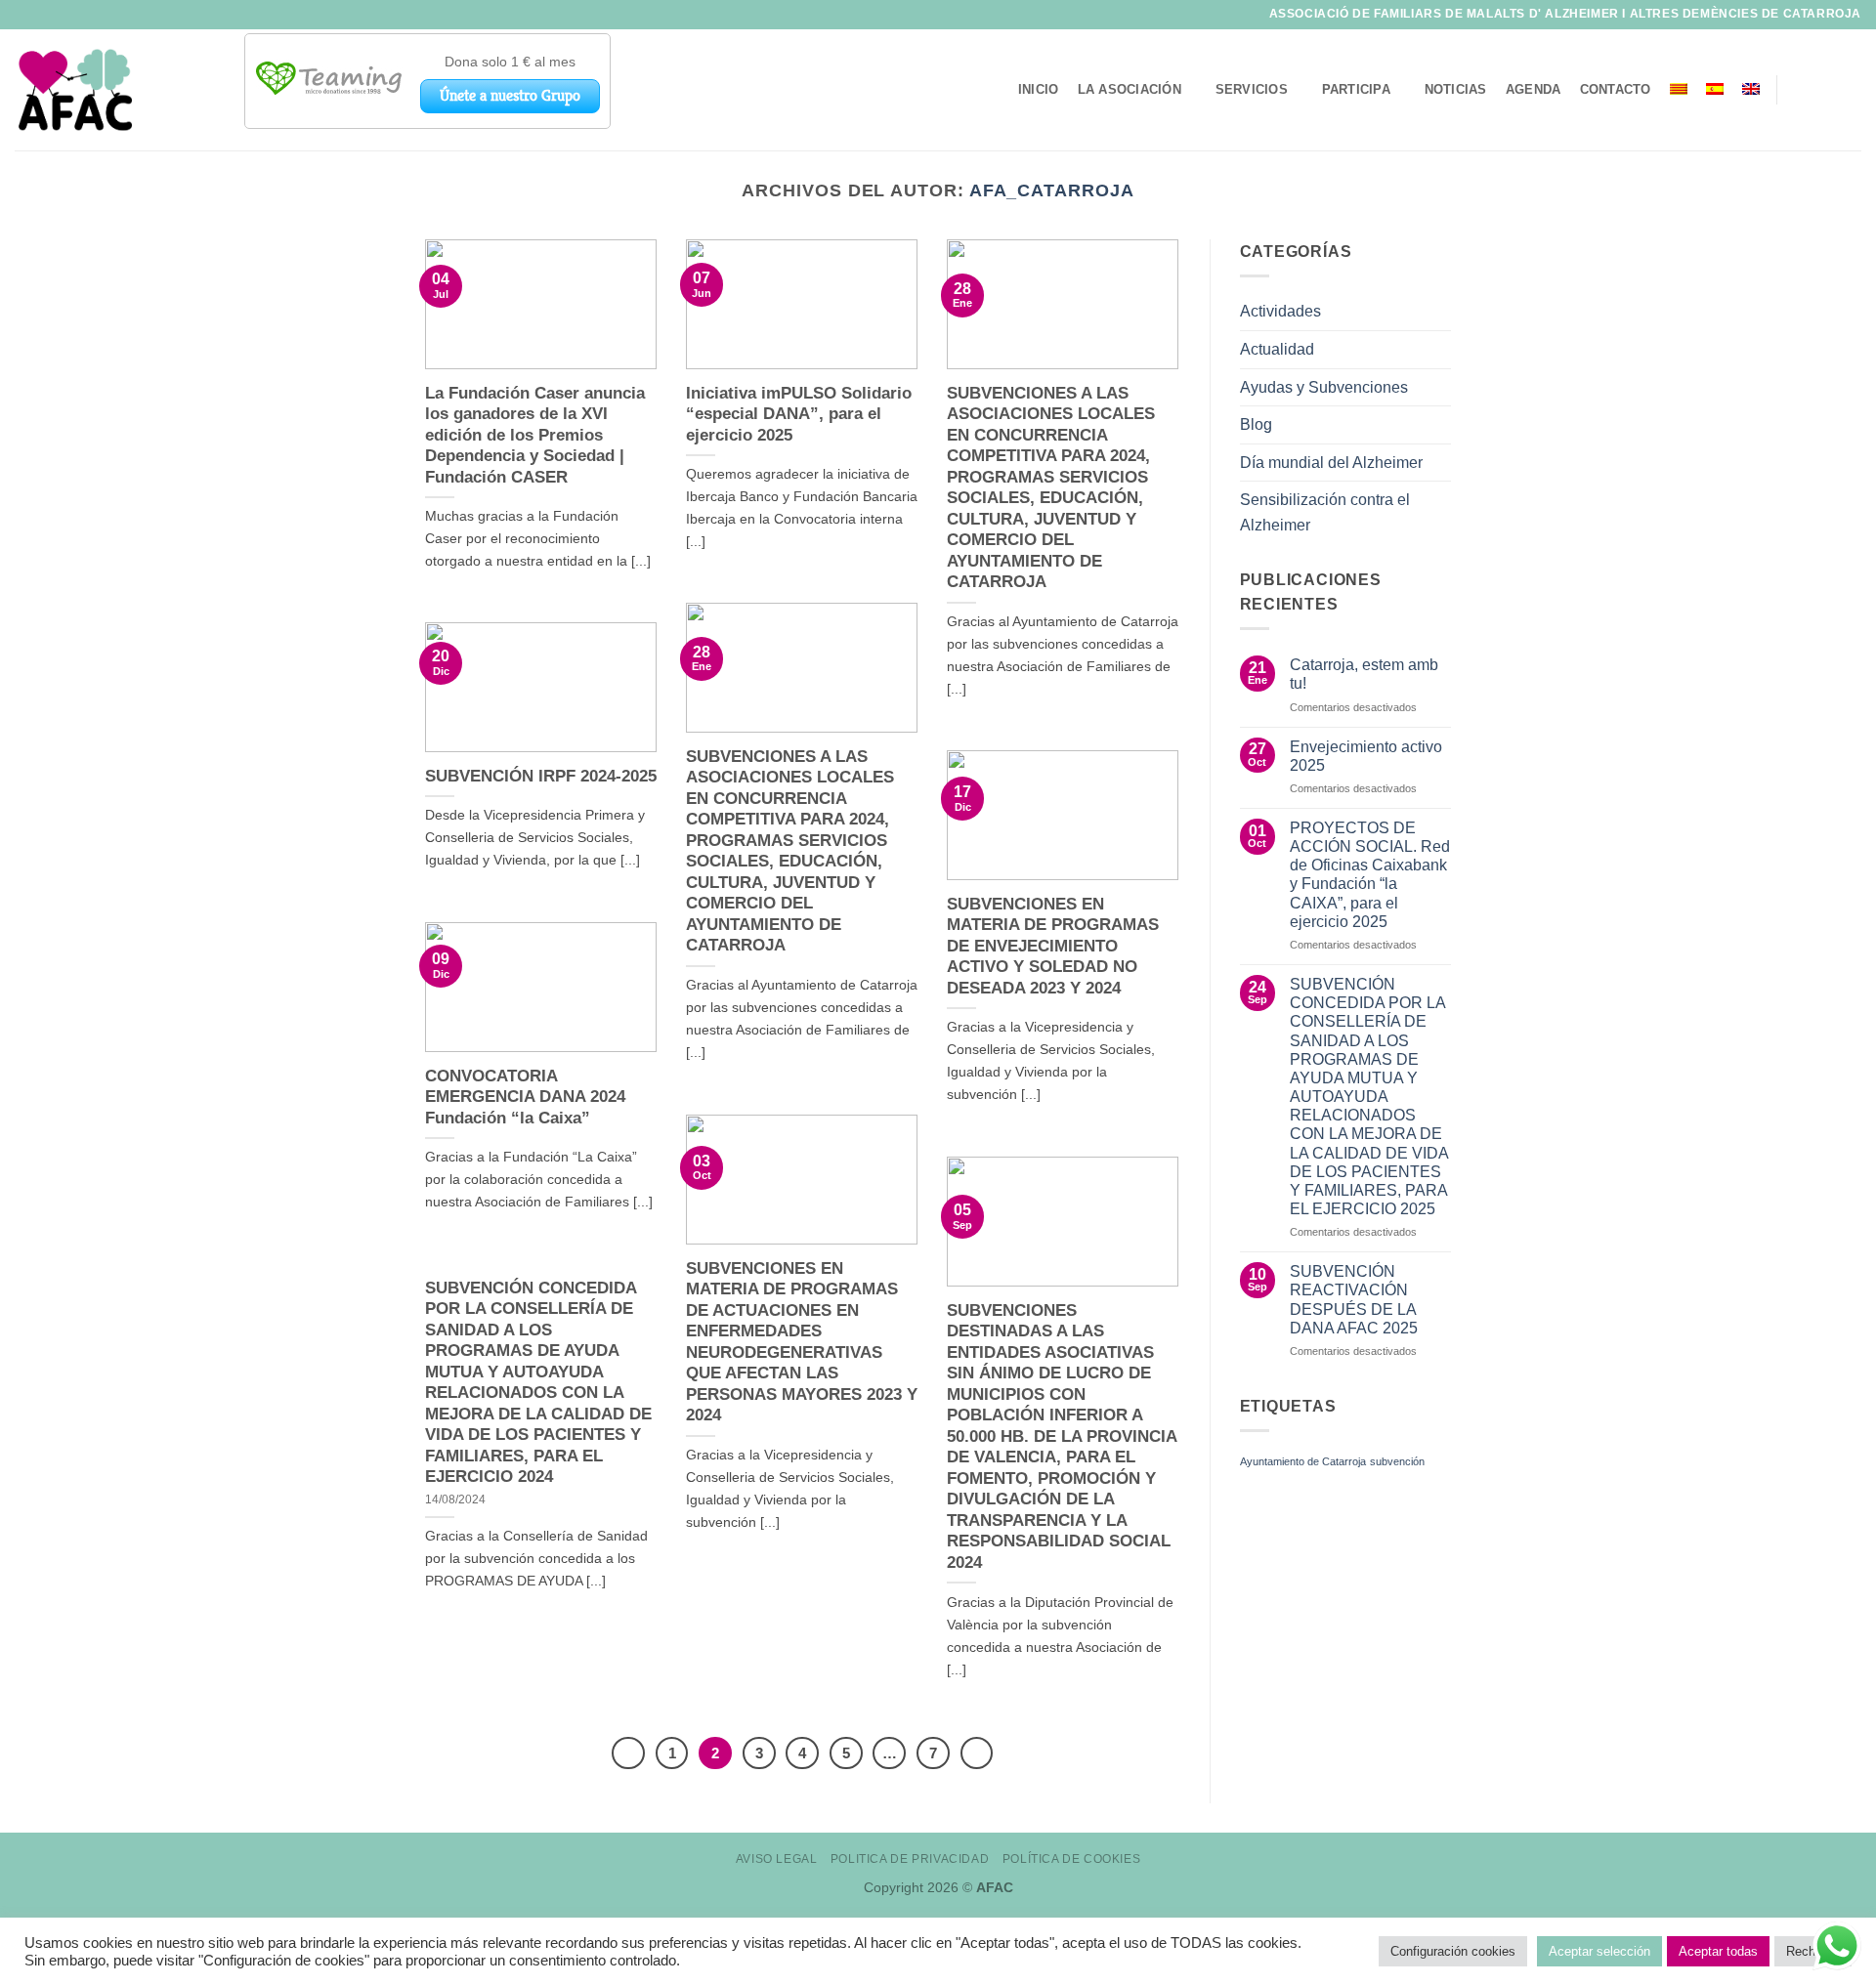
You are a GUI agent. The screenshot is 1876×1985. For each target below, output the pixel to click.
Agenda (1534, 89)
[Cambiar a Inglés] (1751, 89)
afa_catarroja (1052, 190)
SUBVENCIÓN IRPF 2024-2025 (541, 776)
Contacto (1616, 89)
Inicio (1039, 89)
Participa (1356, 89)
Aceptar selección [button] (1599, 1951)
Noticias (1456, 89)
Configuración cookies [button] (1453, 1951)
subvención (1397, 1461)
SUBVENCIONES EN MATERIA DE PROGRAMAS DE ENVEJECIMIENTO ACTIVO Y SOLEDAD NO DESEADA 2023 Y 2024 (1053, 946)
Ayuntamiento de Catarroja (1303, 1461)
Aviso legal (777, 1859)
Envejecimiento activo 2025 (1366, 756)
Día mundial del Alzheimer (1331, 463)
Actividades (1280, 311)
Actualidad (1277, 349)
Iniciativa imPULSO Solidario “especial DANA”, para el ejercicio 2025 (799, 414)
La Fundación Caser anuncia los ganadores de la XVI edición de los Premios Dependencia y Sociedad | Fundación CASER (535, 435)
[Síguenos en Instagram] (1823, 90)
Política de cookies (1072, 1859)
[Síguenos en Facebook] (1798, 90)
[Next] (977, 1753)
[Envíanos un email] (1849, 90)
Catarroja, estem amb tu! (1364, 674)
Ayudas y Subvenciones (1324, 387)
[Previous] (628, 1753)
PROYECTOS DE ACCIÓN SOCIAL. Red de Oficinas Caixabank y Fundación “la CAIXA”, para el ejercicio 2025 (1370, 875)
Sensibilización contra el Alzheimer (1325, 512)
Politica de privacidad (910, 1859)
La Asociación (1130, 89)
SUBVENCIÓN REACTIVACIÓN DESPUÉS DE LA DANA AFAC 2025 (1354, 1300)
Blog (1256, 424)
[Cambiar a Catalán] (1678, 89)
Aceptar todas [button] (1718, 1951)
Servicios (1252, 89)
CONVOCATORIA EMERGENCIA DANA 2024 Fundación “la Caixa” (525, 1097)
